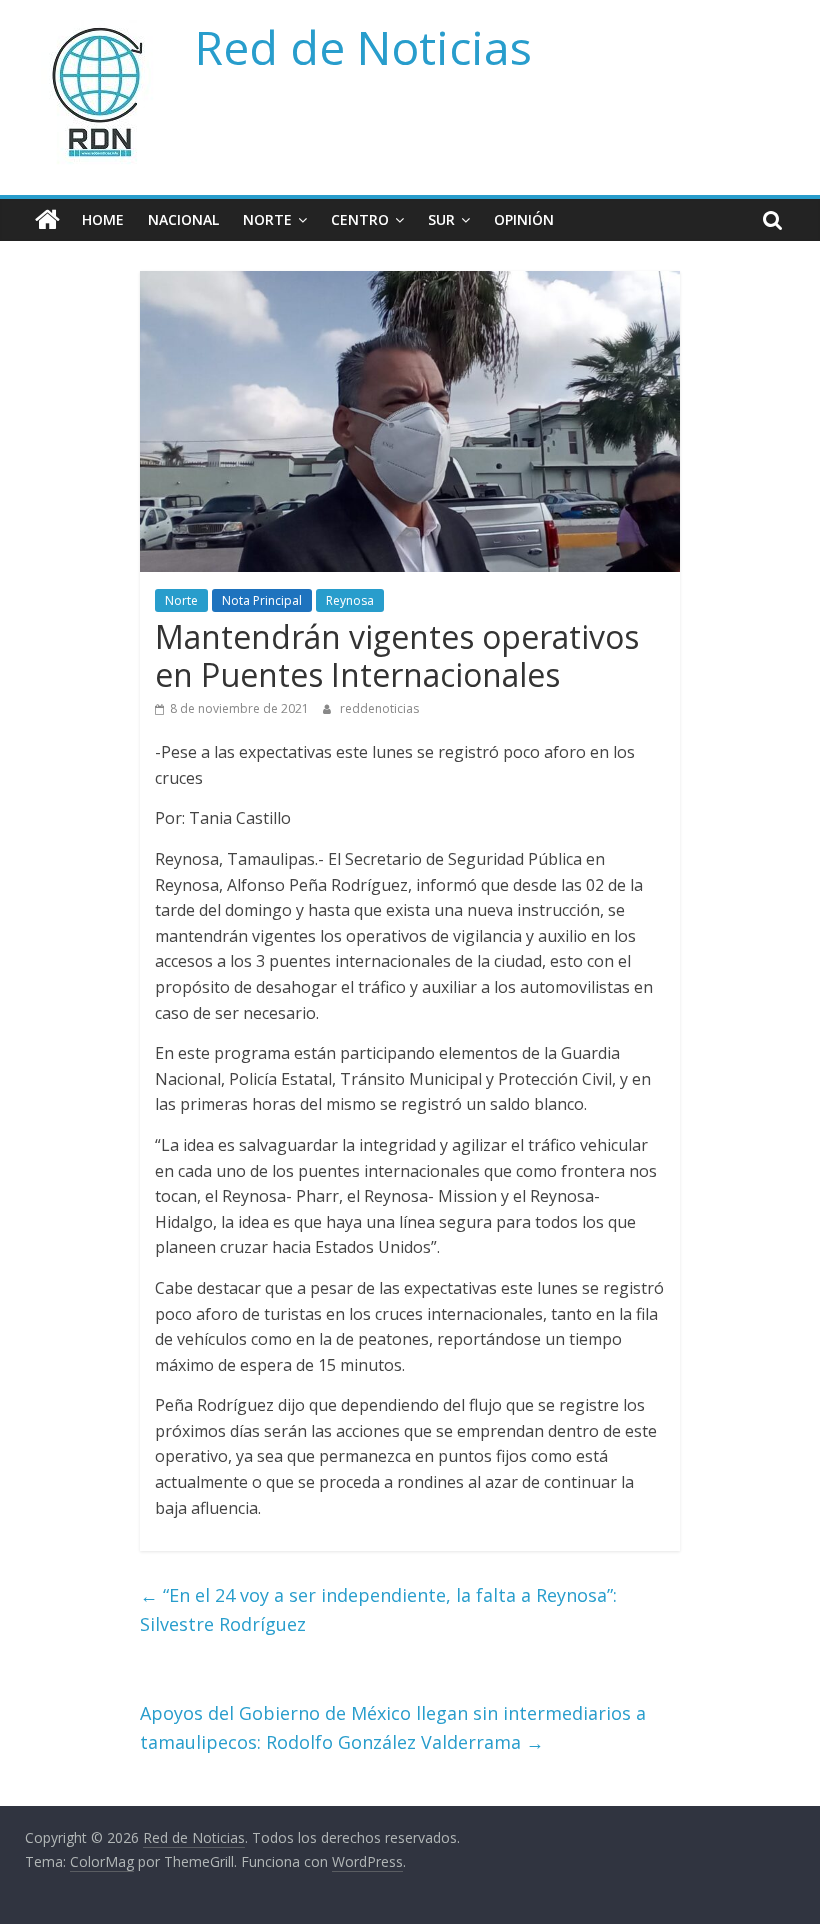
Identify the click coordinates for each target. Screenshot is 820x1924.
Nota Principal (262, 600)
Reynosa (350, 600)
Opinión (524, 219)
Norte (267, 219)
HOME (103, 219)
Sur (441, 219)
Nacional (183, 219)
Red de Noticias (363, 47)
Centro (360, 219)
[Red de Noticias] (47, 220)
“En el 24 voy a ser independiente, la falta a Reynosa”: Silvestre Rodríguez (378, 1609)
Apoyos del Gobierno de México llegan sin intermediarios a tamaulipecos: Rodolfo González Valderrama (393, 1727)
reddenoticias (379, 708)
